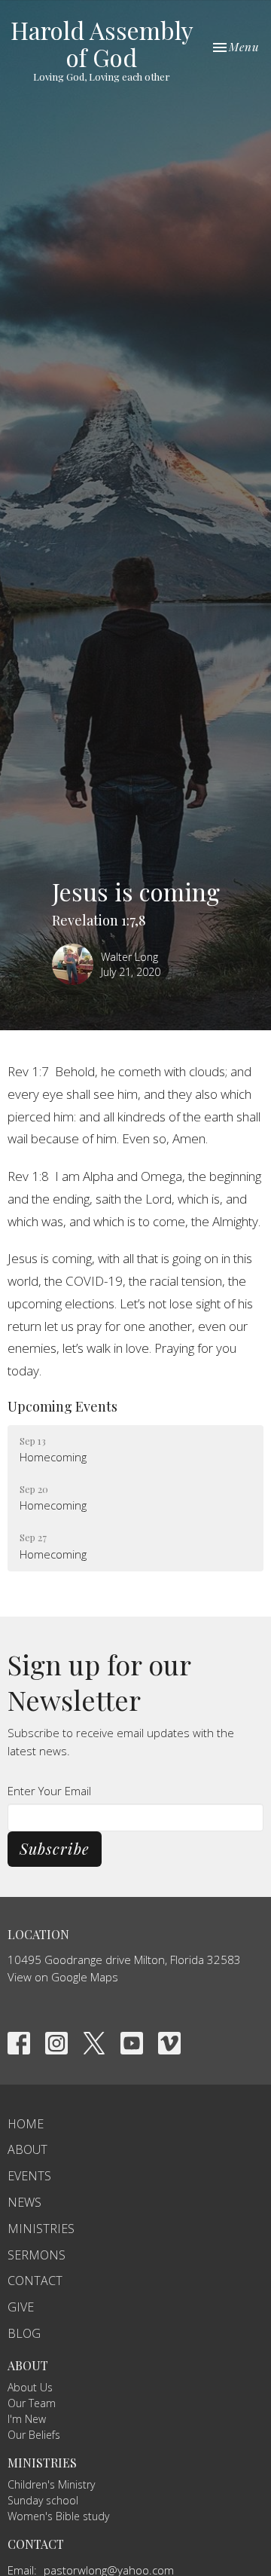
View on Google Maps (63, 1977)
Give (21, 2307)
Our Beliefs (34, 2435)
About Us (30, 2387)
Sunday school (43, 2500)
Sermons (37, 2255)
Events (29, 2176)
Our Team (32, 2403)
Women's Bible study (58, 2516)
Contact (35, 2281)
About (27, 2149)
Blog (24, 2333)
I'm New (27, 2419)
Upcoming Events (62, 1406)
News (24, 2202)
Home (26, 2124)
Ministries (41, 2229)
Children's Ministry (51, 2484)
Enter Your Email (49, 1791)
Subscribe (55, 1848)
